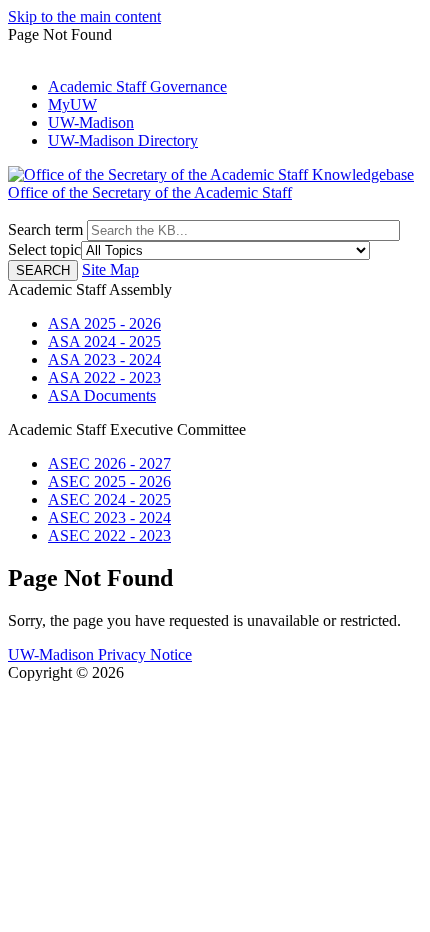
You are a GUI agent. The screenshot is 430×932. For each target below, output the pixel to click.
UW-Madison (91, 122)
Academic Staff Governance (137, 86)
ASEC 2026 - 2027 (109, 463)
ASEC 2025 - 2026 (109, 481)
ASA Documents (102, 395)
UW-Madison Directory (123, 140)
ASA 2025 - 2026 (104, 323)
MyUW (72, 104)
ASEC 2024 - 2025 (109, 499)
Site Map (110, 269)
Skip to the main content (84, 16)
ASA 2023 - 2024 (104, 359)
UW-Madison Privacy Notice (100, 654)
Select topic (44, 249)
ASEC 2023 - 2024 (109, 517)
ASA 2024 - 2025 (104, 341)
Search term (45, 229)
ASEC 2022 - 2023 (109, 535)
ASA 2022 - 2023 (104, 377)
